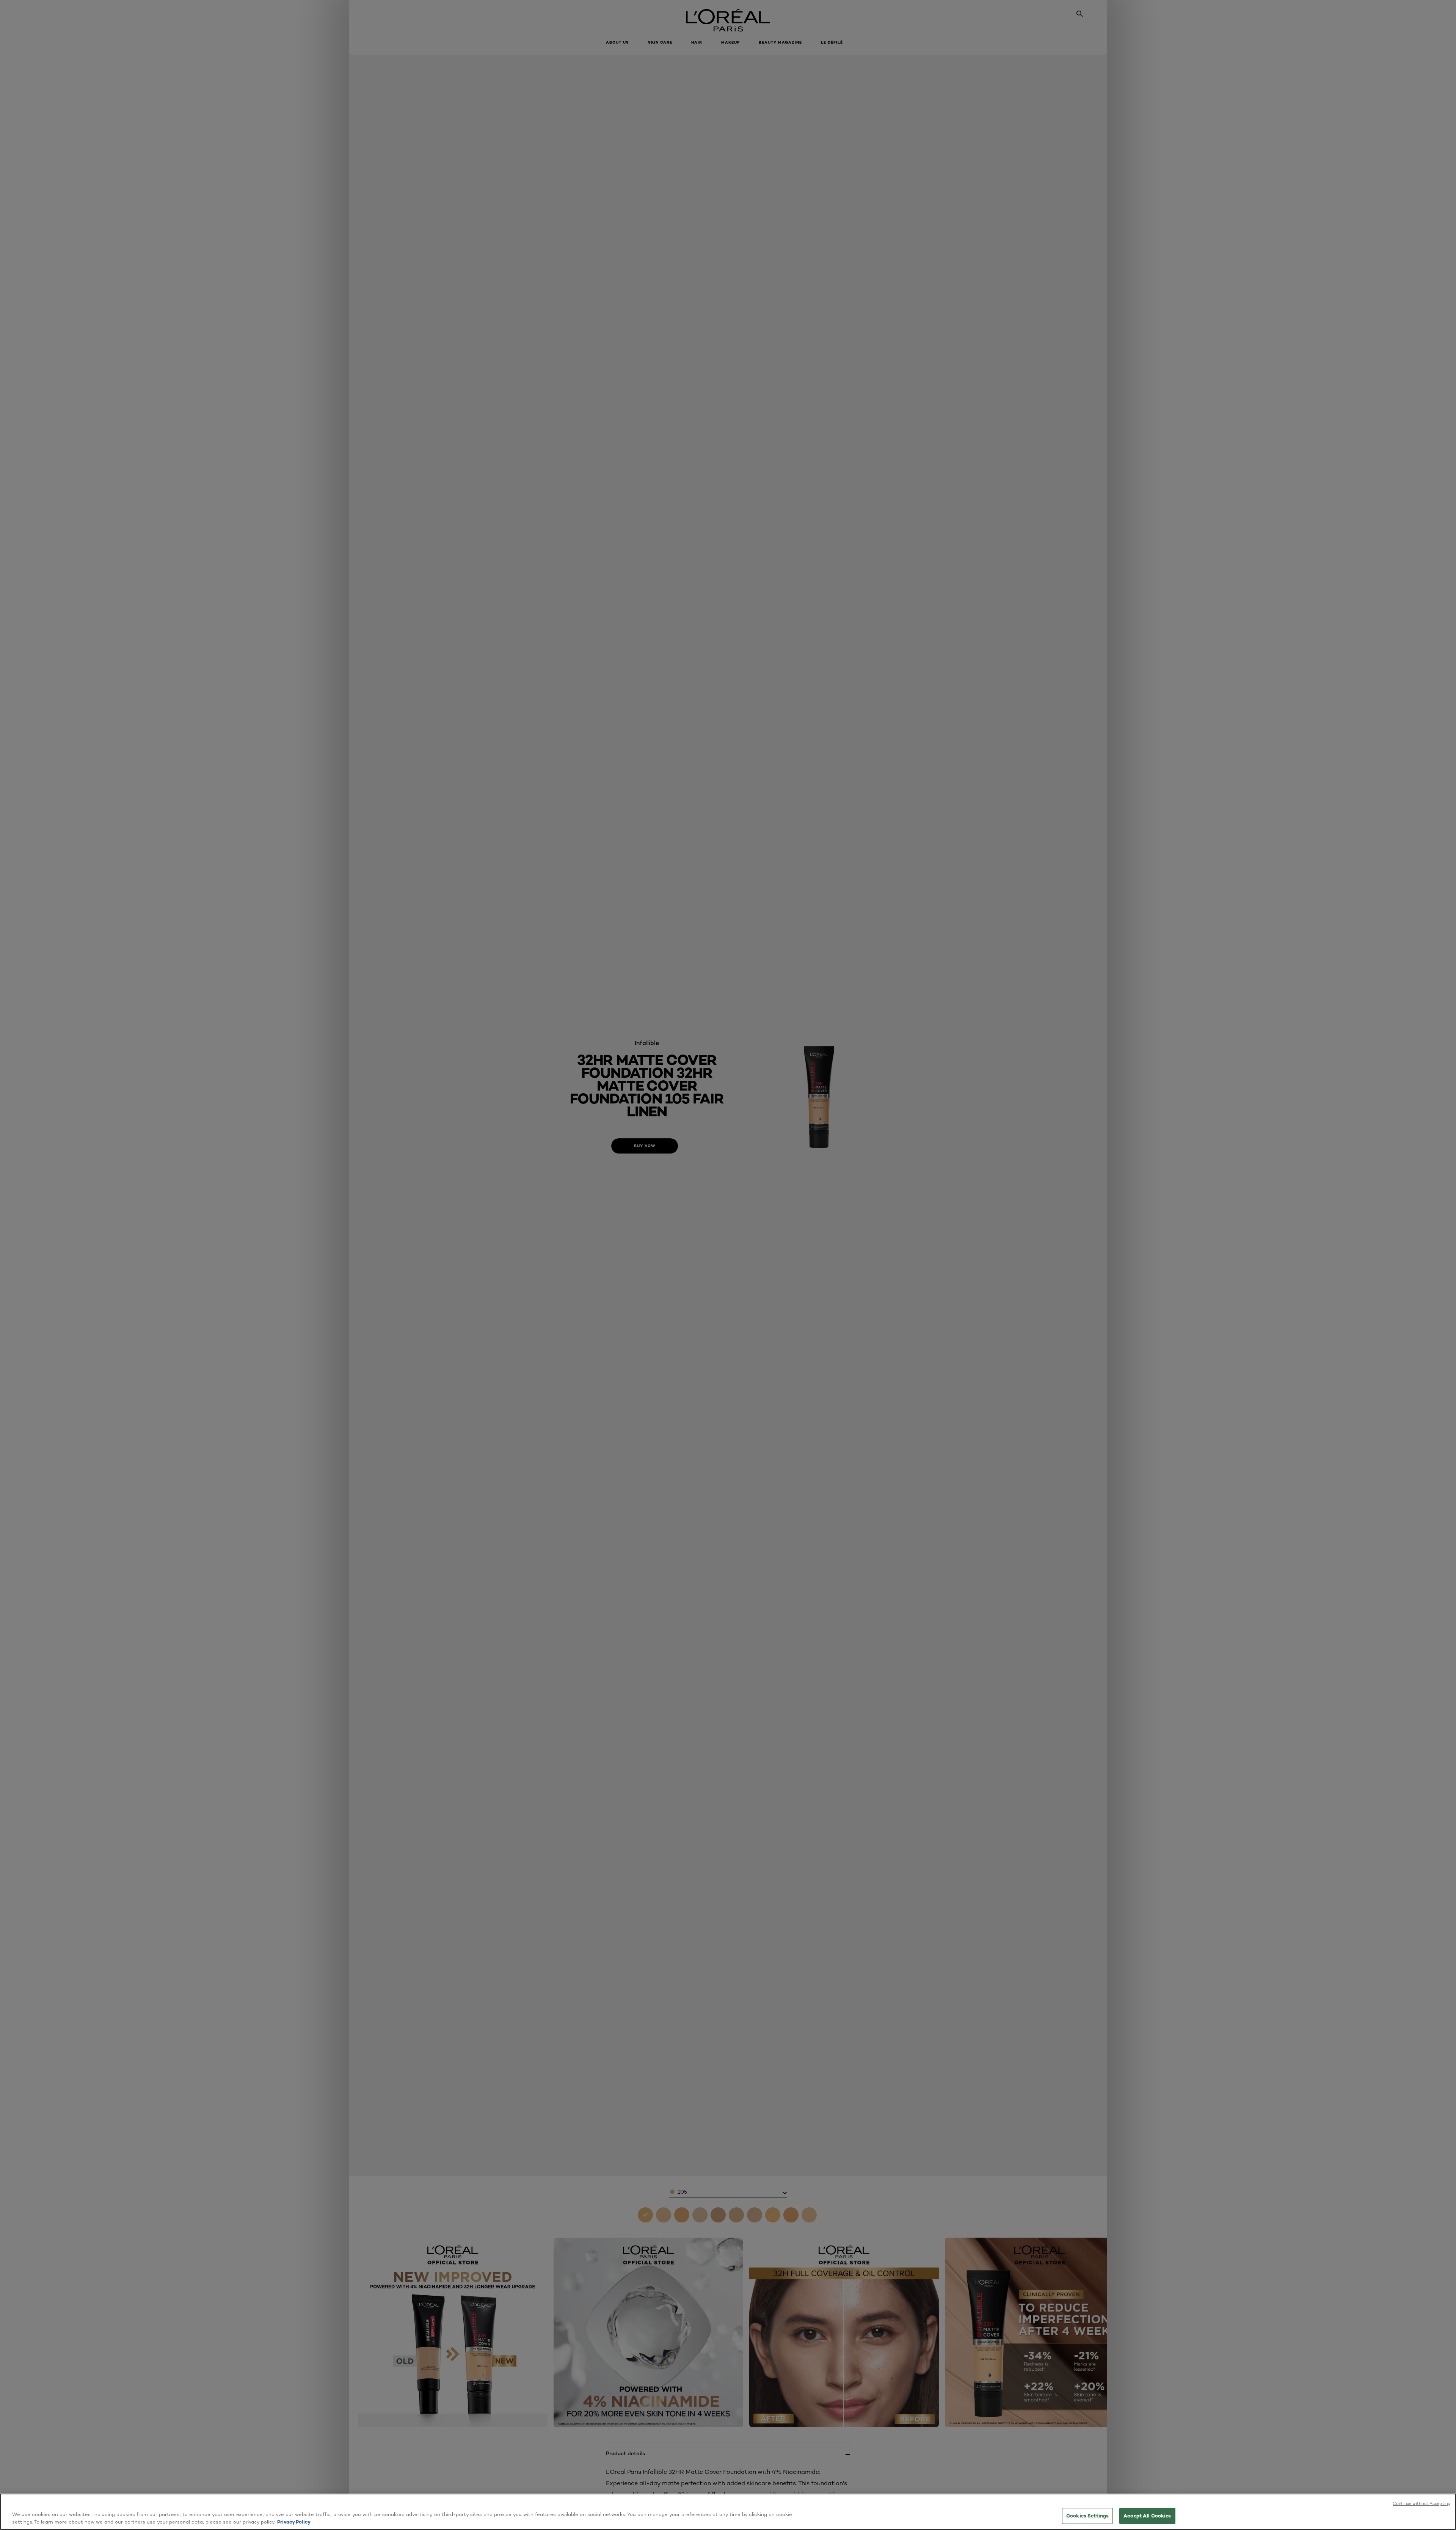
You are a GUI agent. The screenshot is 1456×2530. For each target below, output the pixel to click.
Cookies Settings (1087, 2516)
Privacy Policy (294, 2522)
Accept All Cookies (1147, 2516)
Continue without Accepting (1421, 2503)
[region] (728, 2512)
